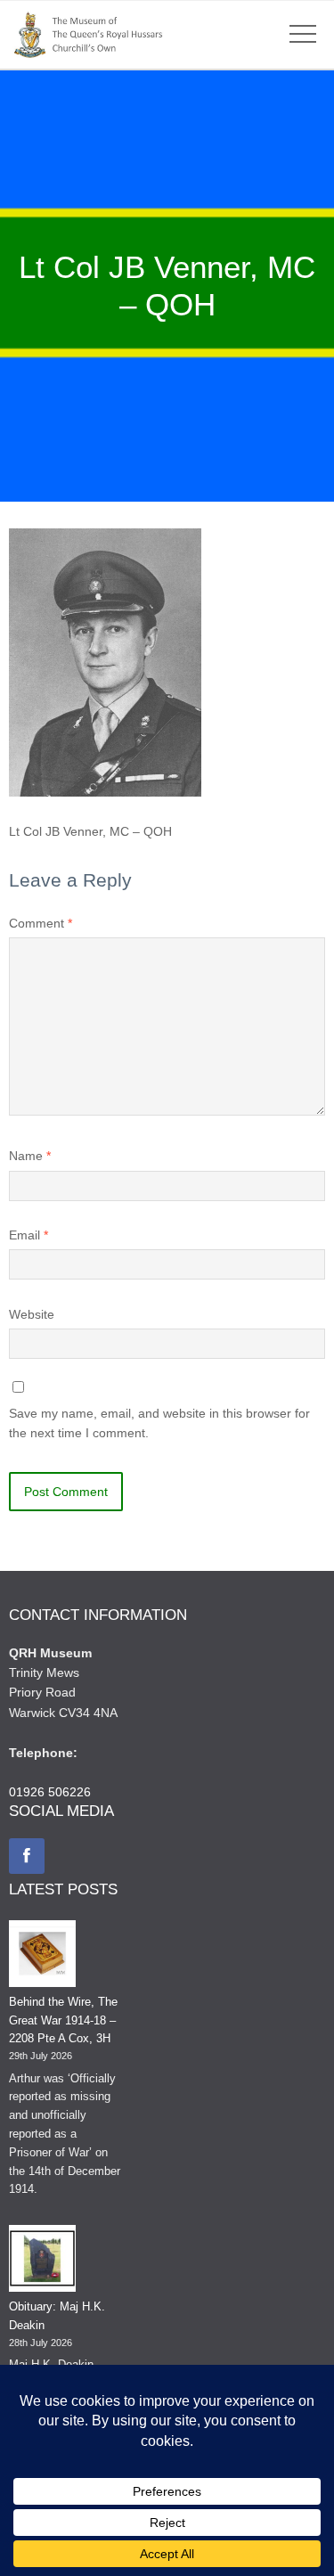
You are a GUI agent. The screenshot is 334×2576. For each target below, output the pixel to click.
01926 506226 (50, 1792)
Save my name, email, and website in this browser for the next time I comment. (159, 1423)
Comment (41, 923)
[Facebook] (27, 1856)
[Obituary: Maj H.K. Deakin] (42, 2261)
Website (32, 1314)
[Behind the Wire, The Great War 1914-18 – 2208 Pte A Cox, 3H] (42, 1957)
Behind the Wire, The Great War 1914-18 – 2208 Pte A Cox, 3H (63, 2020)
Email (29, 1235)
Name (30, 1156)
